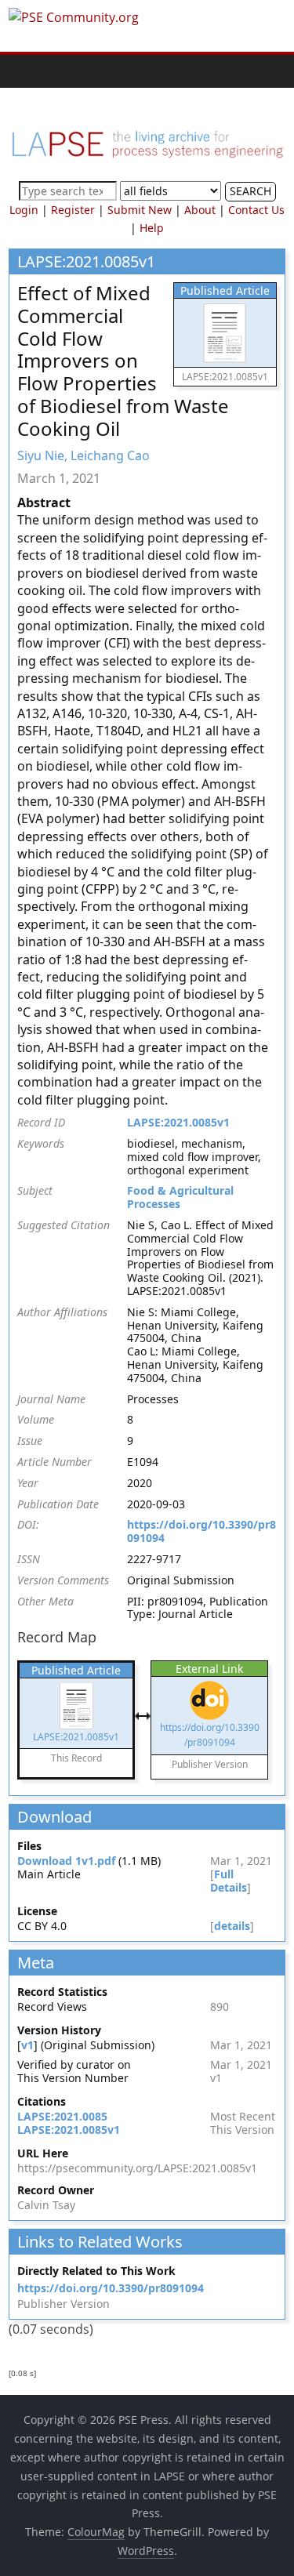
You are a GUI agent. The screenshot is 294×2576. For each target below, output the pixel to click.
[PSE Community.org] (24, 71)
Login (24, 210)
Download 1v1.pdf (66, 1861)
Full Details (229, 1881)
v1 (27, 2045)
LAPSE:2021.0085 (62, 2116)
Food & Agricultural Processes (180, 1197)
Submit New (140, 210)
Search (250, 191)
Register (73, 210)
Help (152, 228)
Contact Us (256, 210)
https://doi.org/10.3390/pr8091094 (201, 1531)
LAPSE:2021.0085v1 (178, 1122)
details (232, 1926)
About (200, 210)
